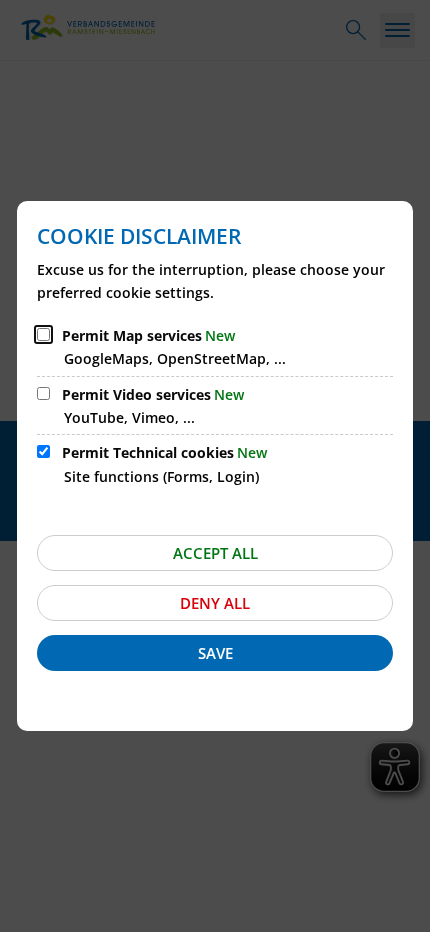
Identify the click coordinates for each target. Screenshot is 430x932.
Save (215, 653)
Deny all (215, 603)
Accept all (215, 553)
